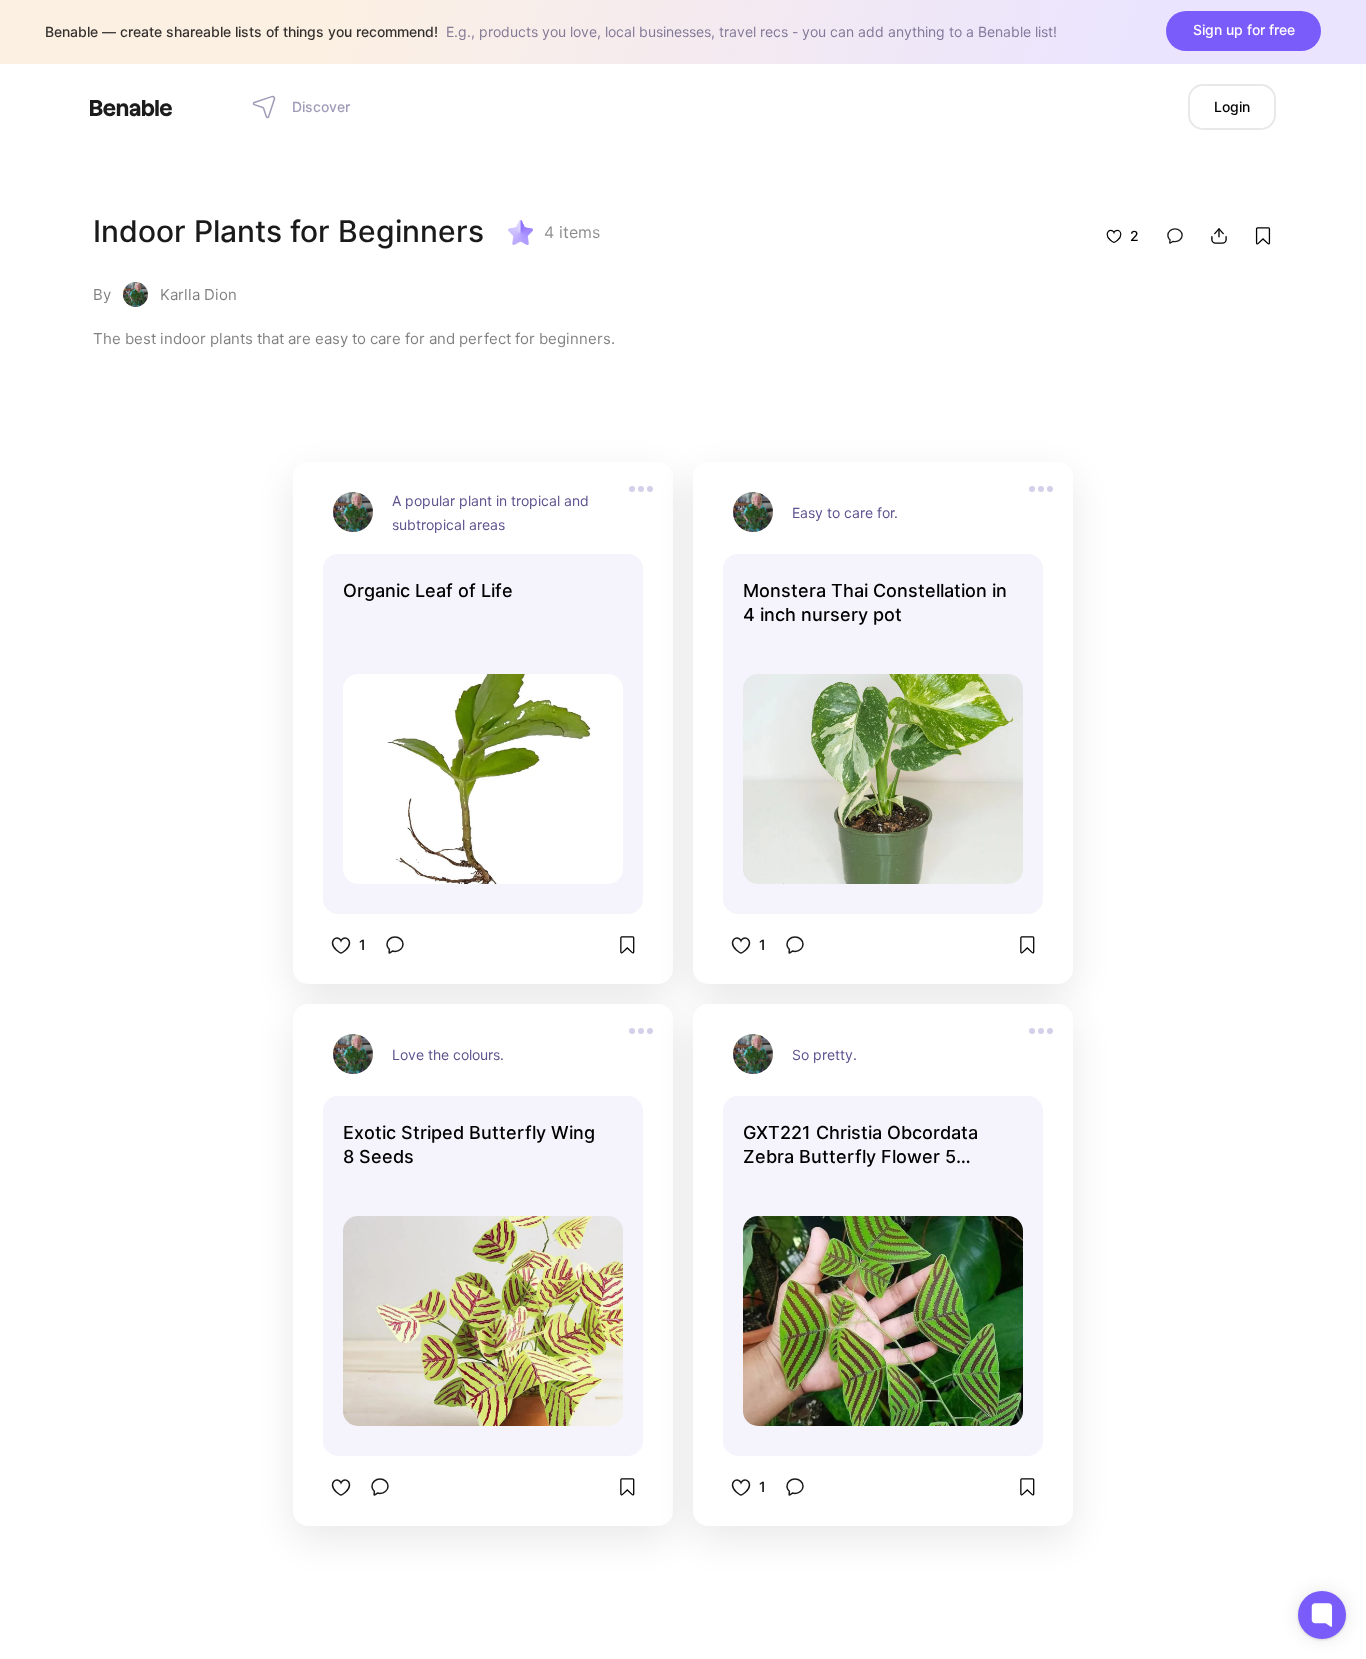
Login (1232, 106)
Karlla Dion (198, 294)
